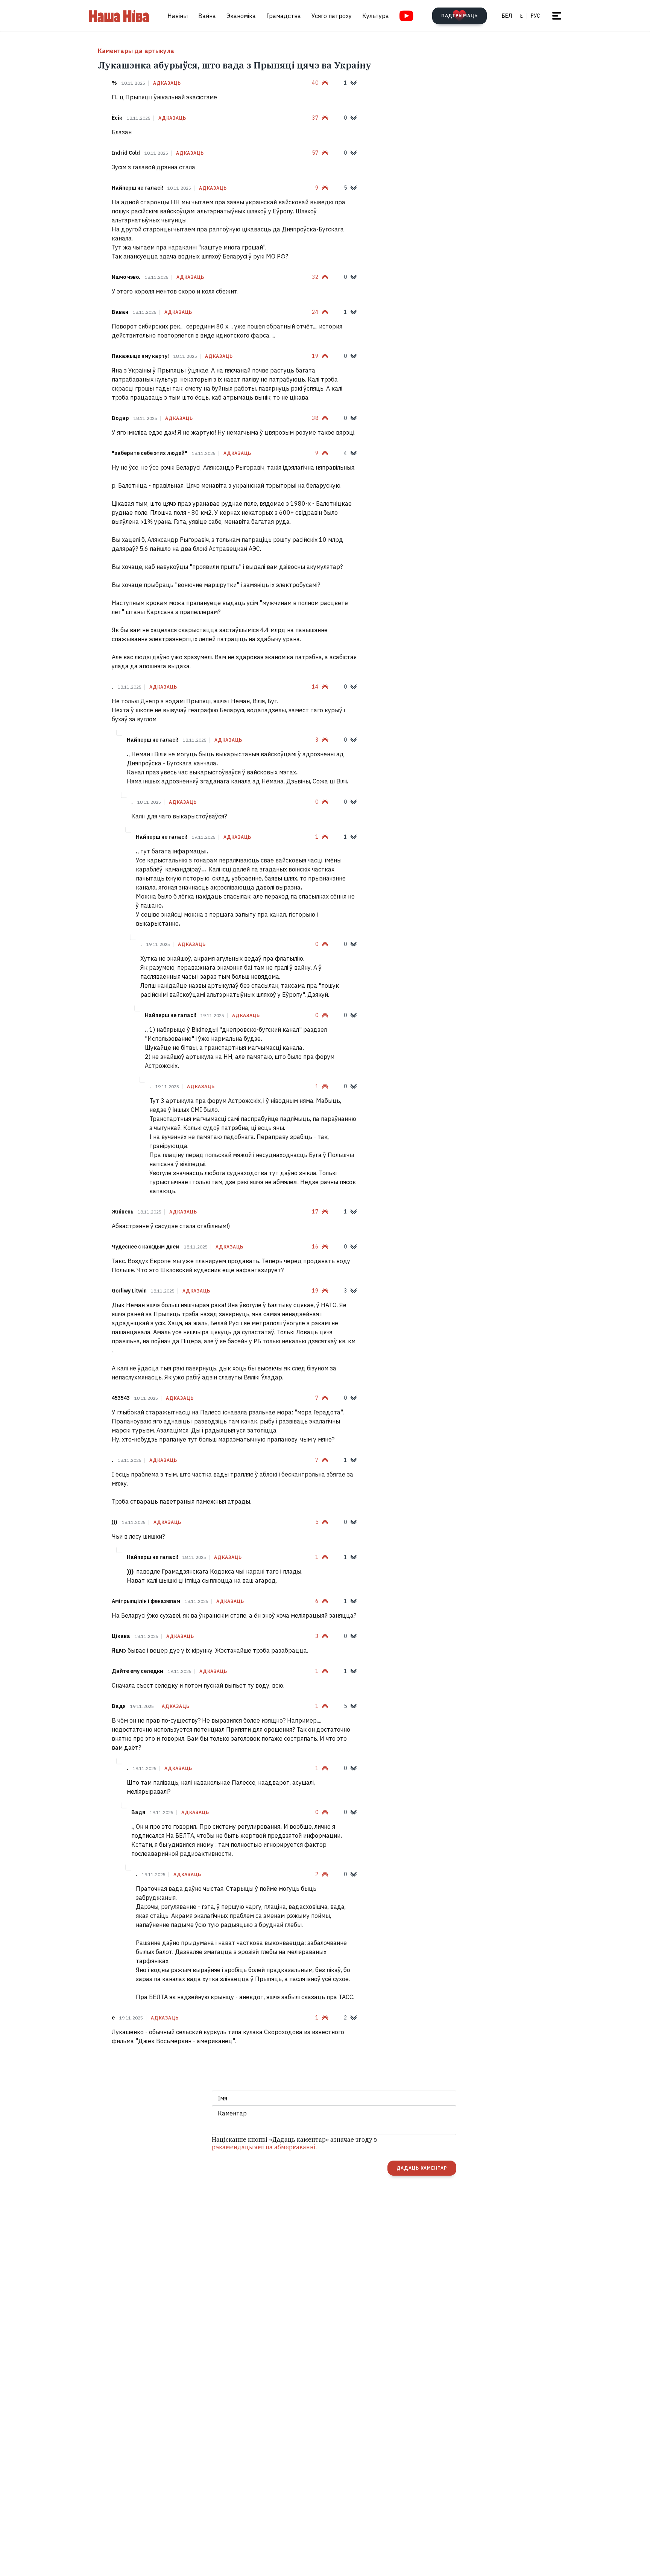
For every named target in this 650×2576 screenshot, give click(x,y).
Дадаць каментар (422, 2168)
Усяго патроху (332, 16)
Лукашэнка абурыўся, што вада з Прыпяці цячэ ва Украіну (235, 65)
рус (535, 16)
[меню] (557, 16)
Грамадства (284, 16)
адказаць (167, 83)
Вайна (207, 16)
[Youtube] (406, 16)
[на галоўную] (119, 16)
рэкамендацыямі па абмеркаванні (264, 2147)
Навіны (178, 16)
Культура (376, 16)
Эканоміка (241, 16)
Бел (507, 16)
